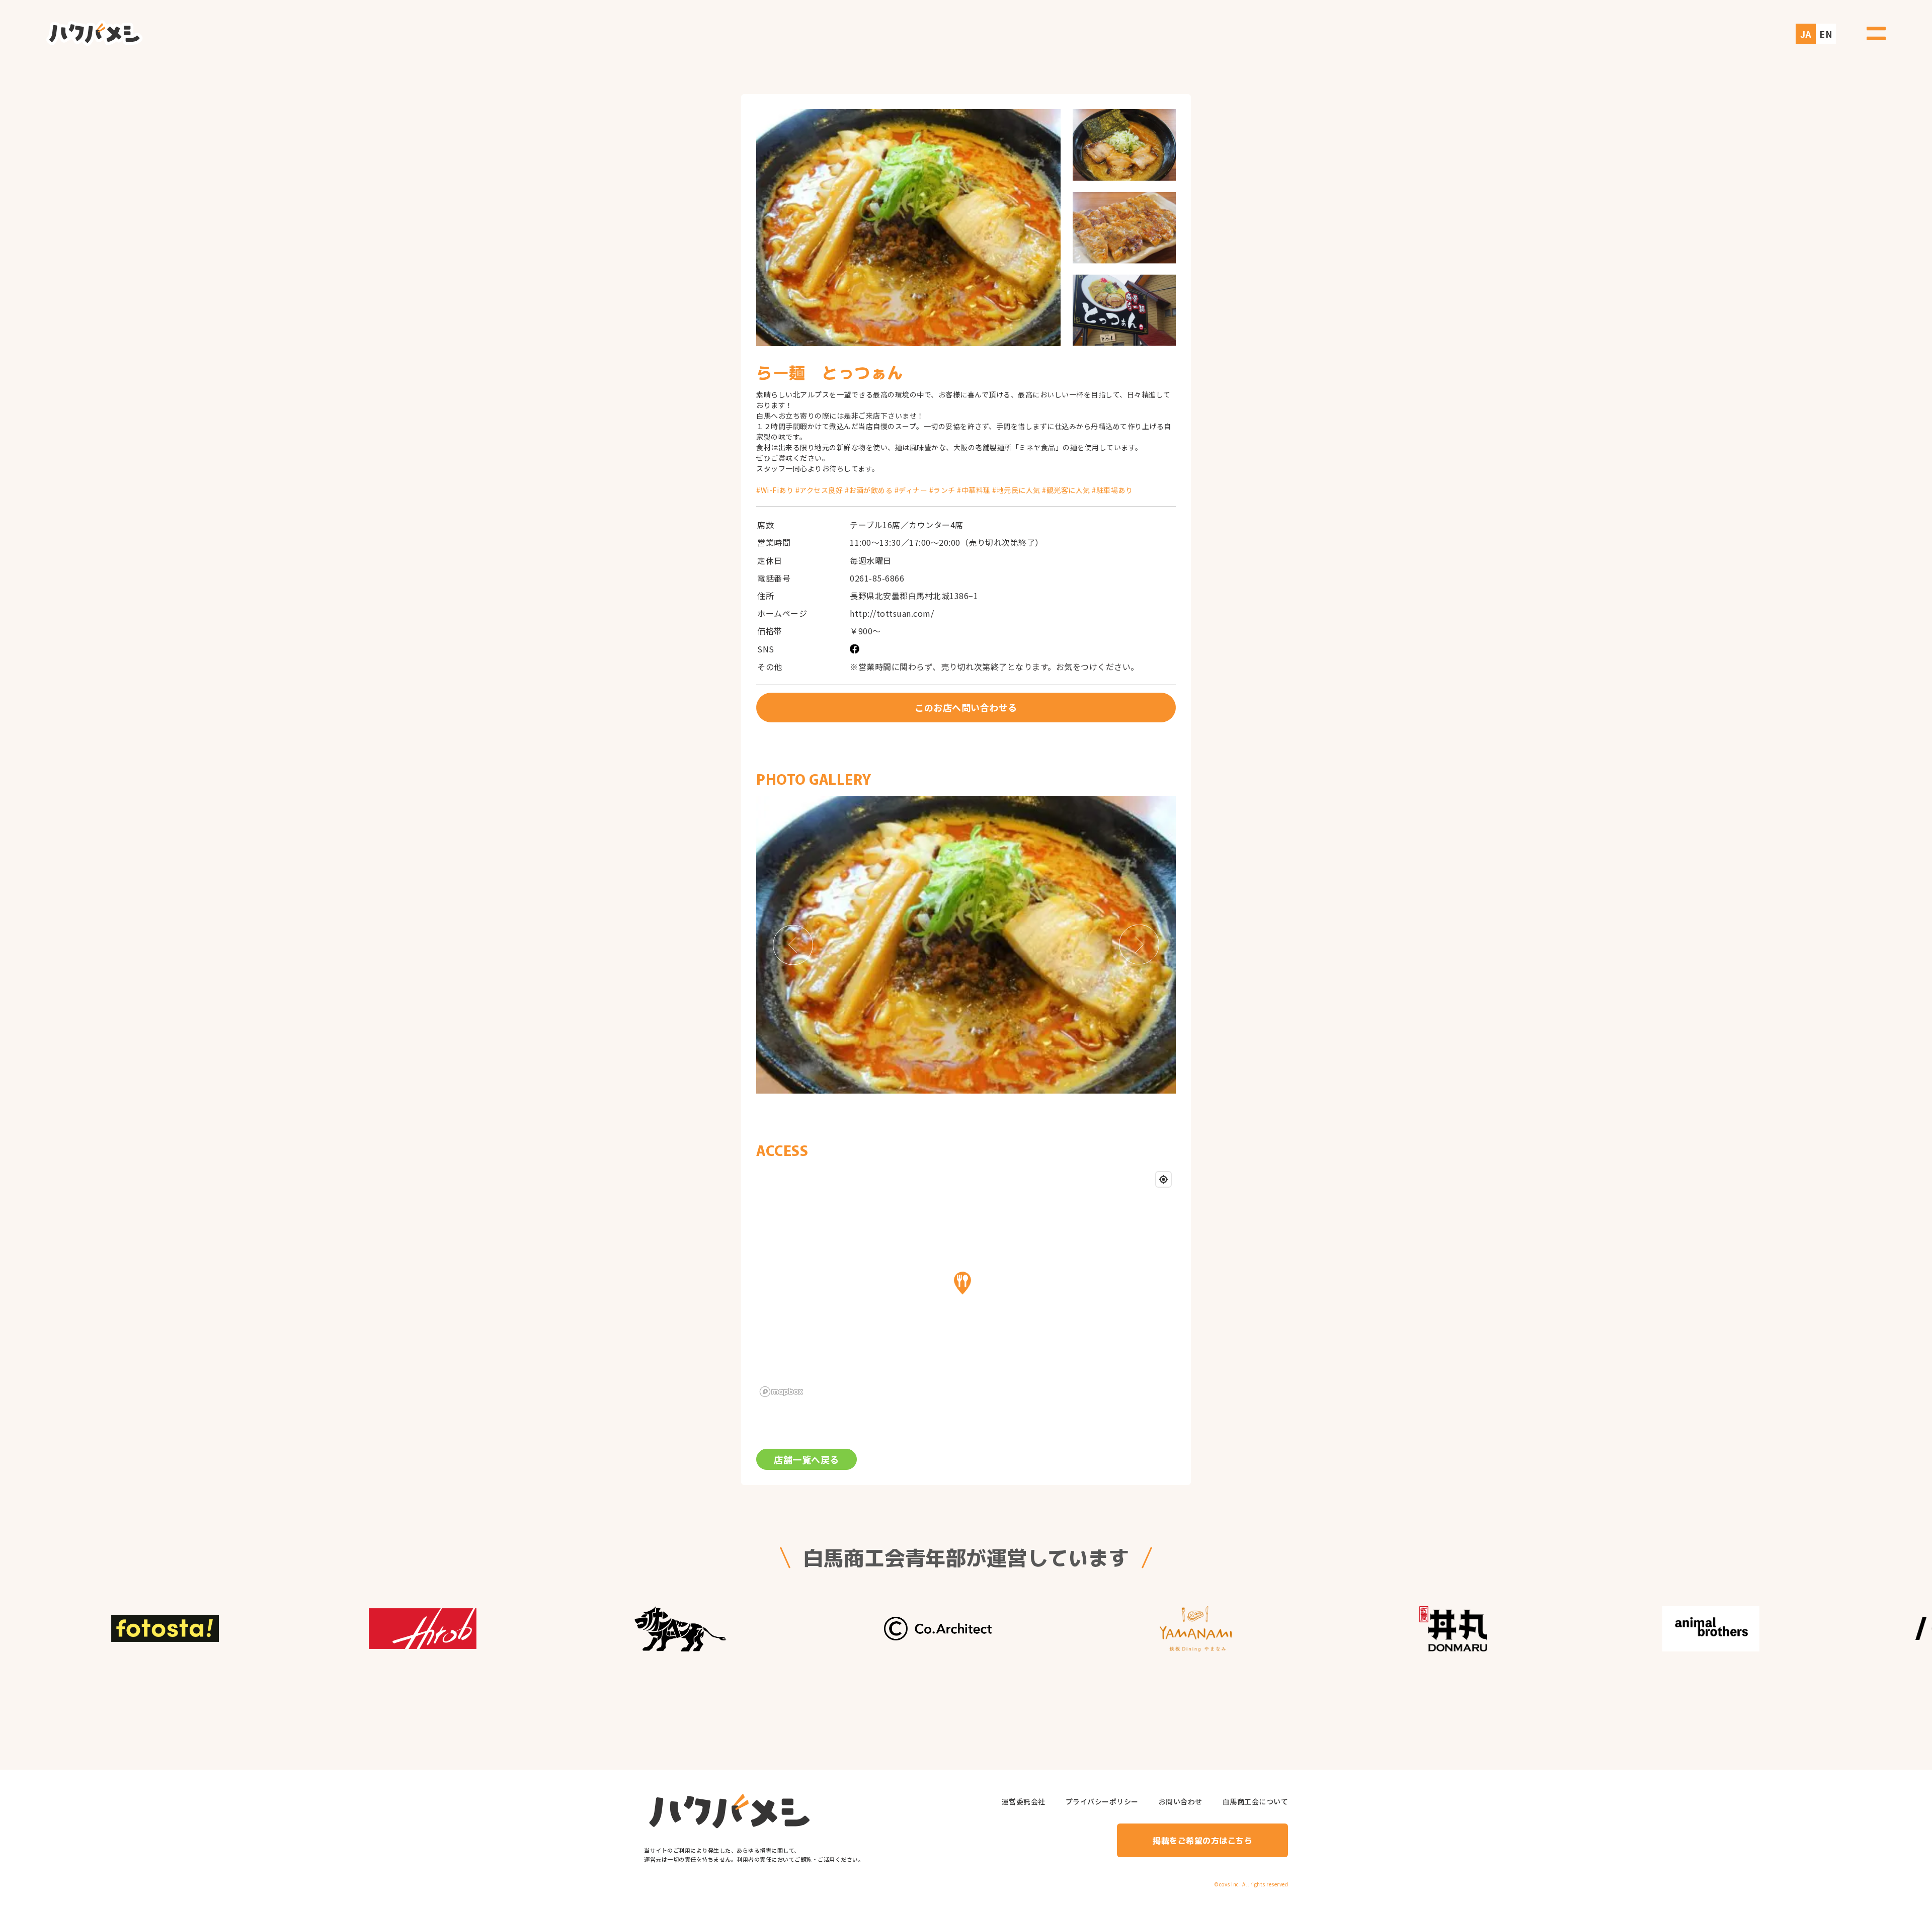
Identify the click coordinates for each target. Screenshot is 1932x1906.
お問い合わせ (1181, 1802)
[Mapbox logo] (781, 1392)
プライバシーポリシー (1102, 1802)
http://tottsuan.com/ (892, 613)
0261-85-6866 (877, 578)
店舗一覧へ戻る (807, 1459)
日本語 (1804, 28)
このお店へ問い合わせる (966, 707)
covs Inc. (1230, 1884)
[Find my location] (1163, 1179)
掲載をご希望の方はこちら (1202, 1840)
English (1825, 28)
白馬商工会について (1256, 1802)
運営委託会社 (1024, 1802)
